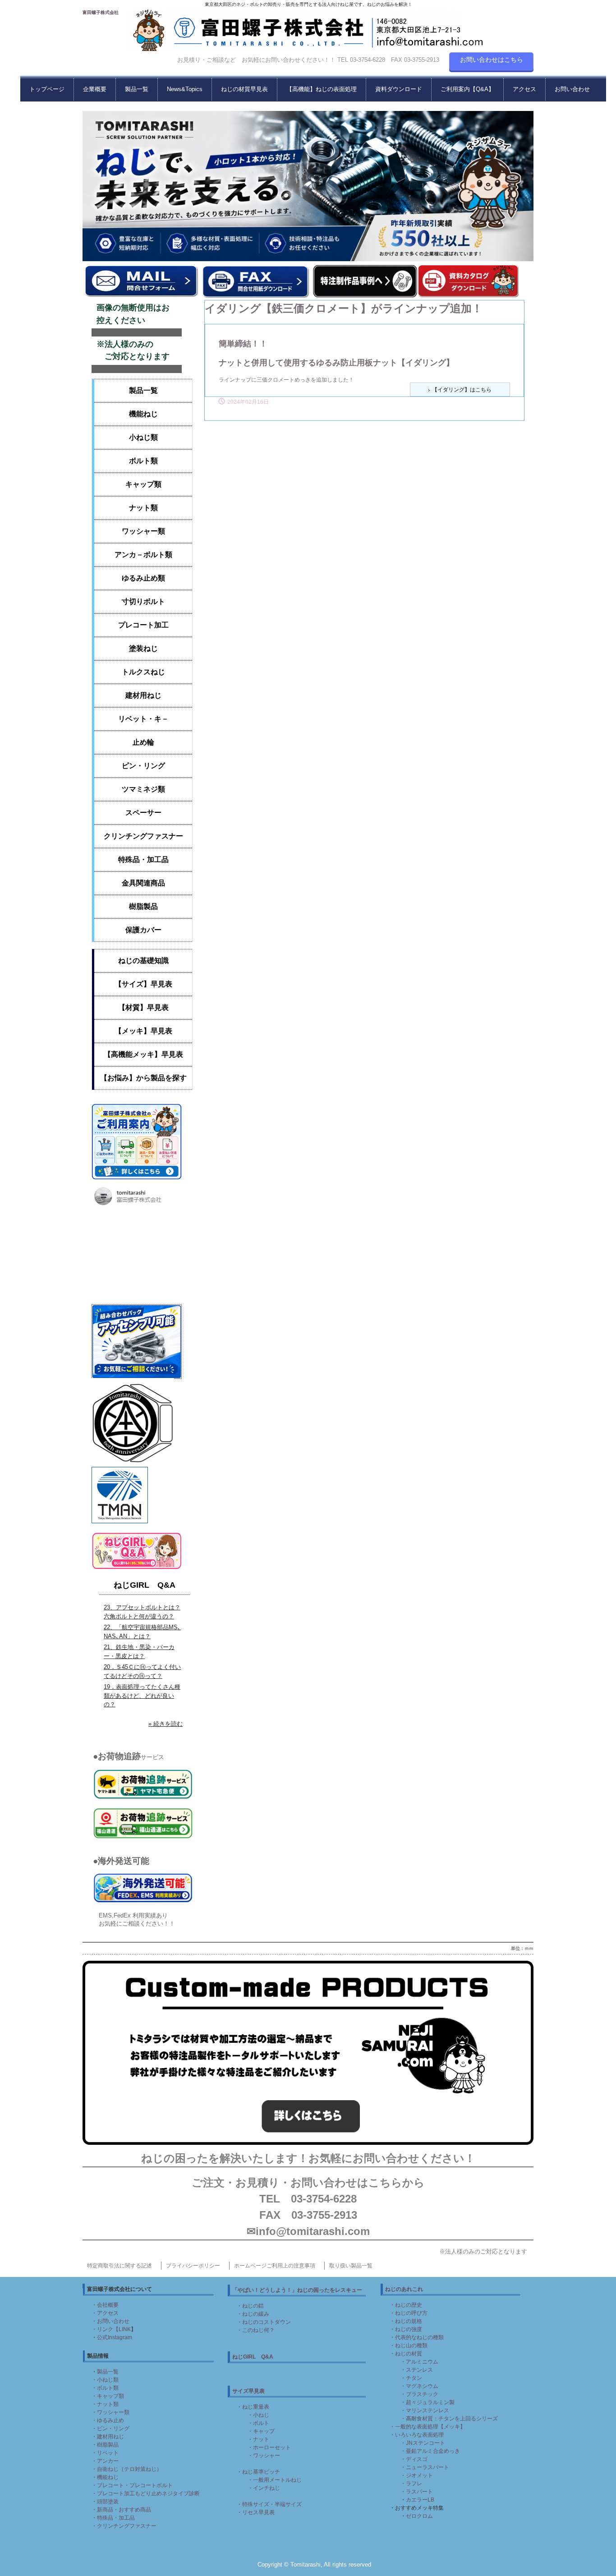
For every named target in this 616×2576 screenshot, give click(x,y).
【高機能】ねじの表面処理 (322, 89)
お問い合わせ (572, 89)
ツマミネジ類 (143, 789)
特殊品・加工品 (143, 859)
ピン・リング (143, 766)
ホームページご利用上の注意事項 (275, 2266)
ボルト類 (143, 461)
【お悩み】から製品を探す (143, 1078)
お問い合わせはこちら (492, 60)
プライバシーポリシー (193, 2266)
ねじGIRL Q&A (145, 1585)
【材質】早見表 (143, 1007)
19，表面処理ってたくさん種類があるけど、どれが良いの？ (142, 1696)
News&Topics (185, 89)
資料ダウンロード (399, 89)
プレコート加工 (143, 625)
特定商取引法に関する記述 (120, 2266)
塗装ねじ (143, 648)
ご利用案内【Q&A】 (467, 89)
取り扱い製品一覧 (351, 2266)
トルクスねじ (143, 672)
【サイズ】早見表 (143, 984)
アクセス (524, 89)
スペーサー (143, 813)
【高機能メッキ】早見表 (143, 1054)
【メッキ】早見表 (143, 1031)
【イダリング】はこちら (462, 390)
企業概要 (95, 89)
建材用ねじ (143, 695)
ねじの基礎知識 (143, 961)
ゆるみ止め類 (143, 578)
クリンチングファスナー (143, 836)
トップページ (47, 89)
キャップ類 (143, 484)
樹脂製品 (143, 906)
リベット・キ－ (143, 719)
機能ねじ (143, 414)
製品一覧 (137, 89)
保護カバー (143, 930)
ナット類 (143, 508)
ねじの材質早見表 (244, 89)
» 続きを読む (165, 1724)
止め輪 (143, 742)
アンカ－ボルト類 (143, 555)
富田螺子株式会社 (101, 12)
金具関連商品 (143, 883)
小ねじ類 (143, 437)
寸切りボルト (143, 601)
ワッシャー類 (143, 531)
